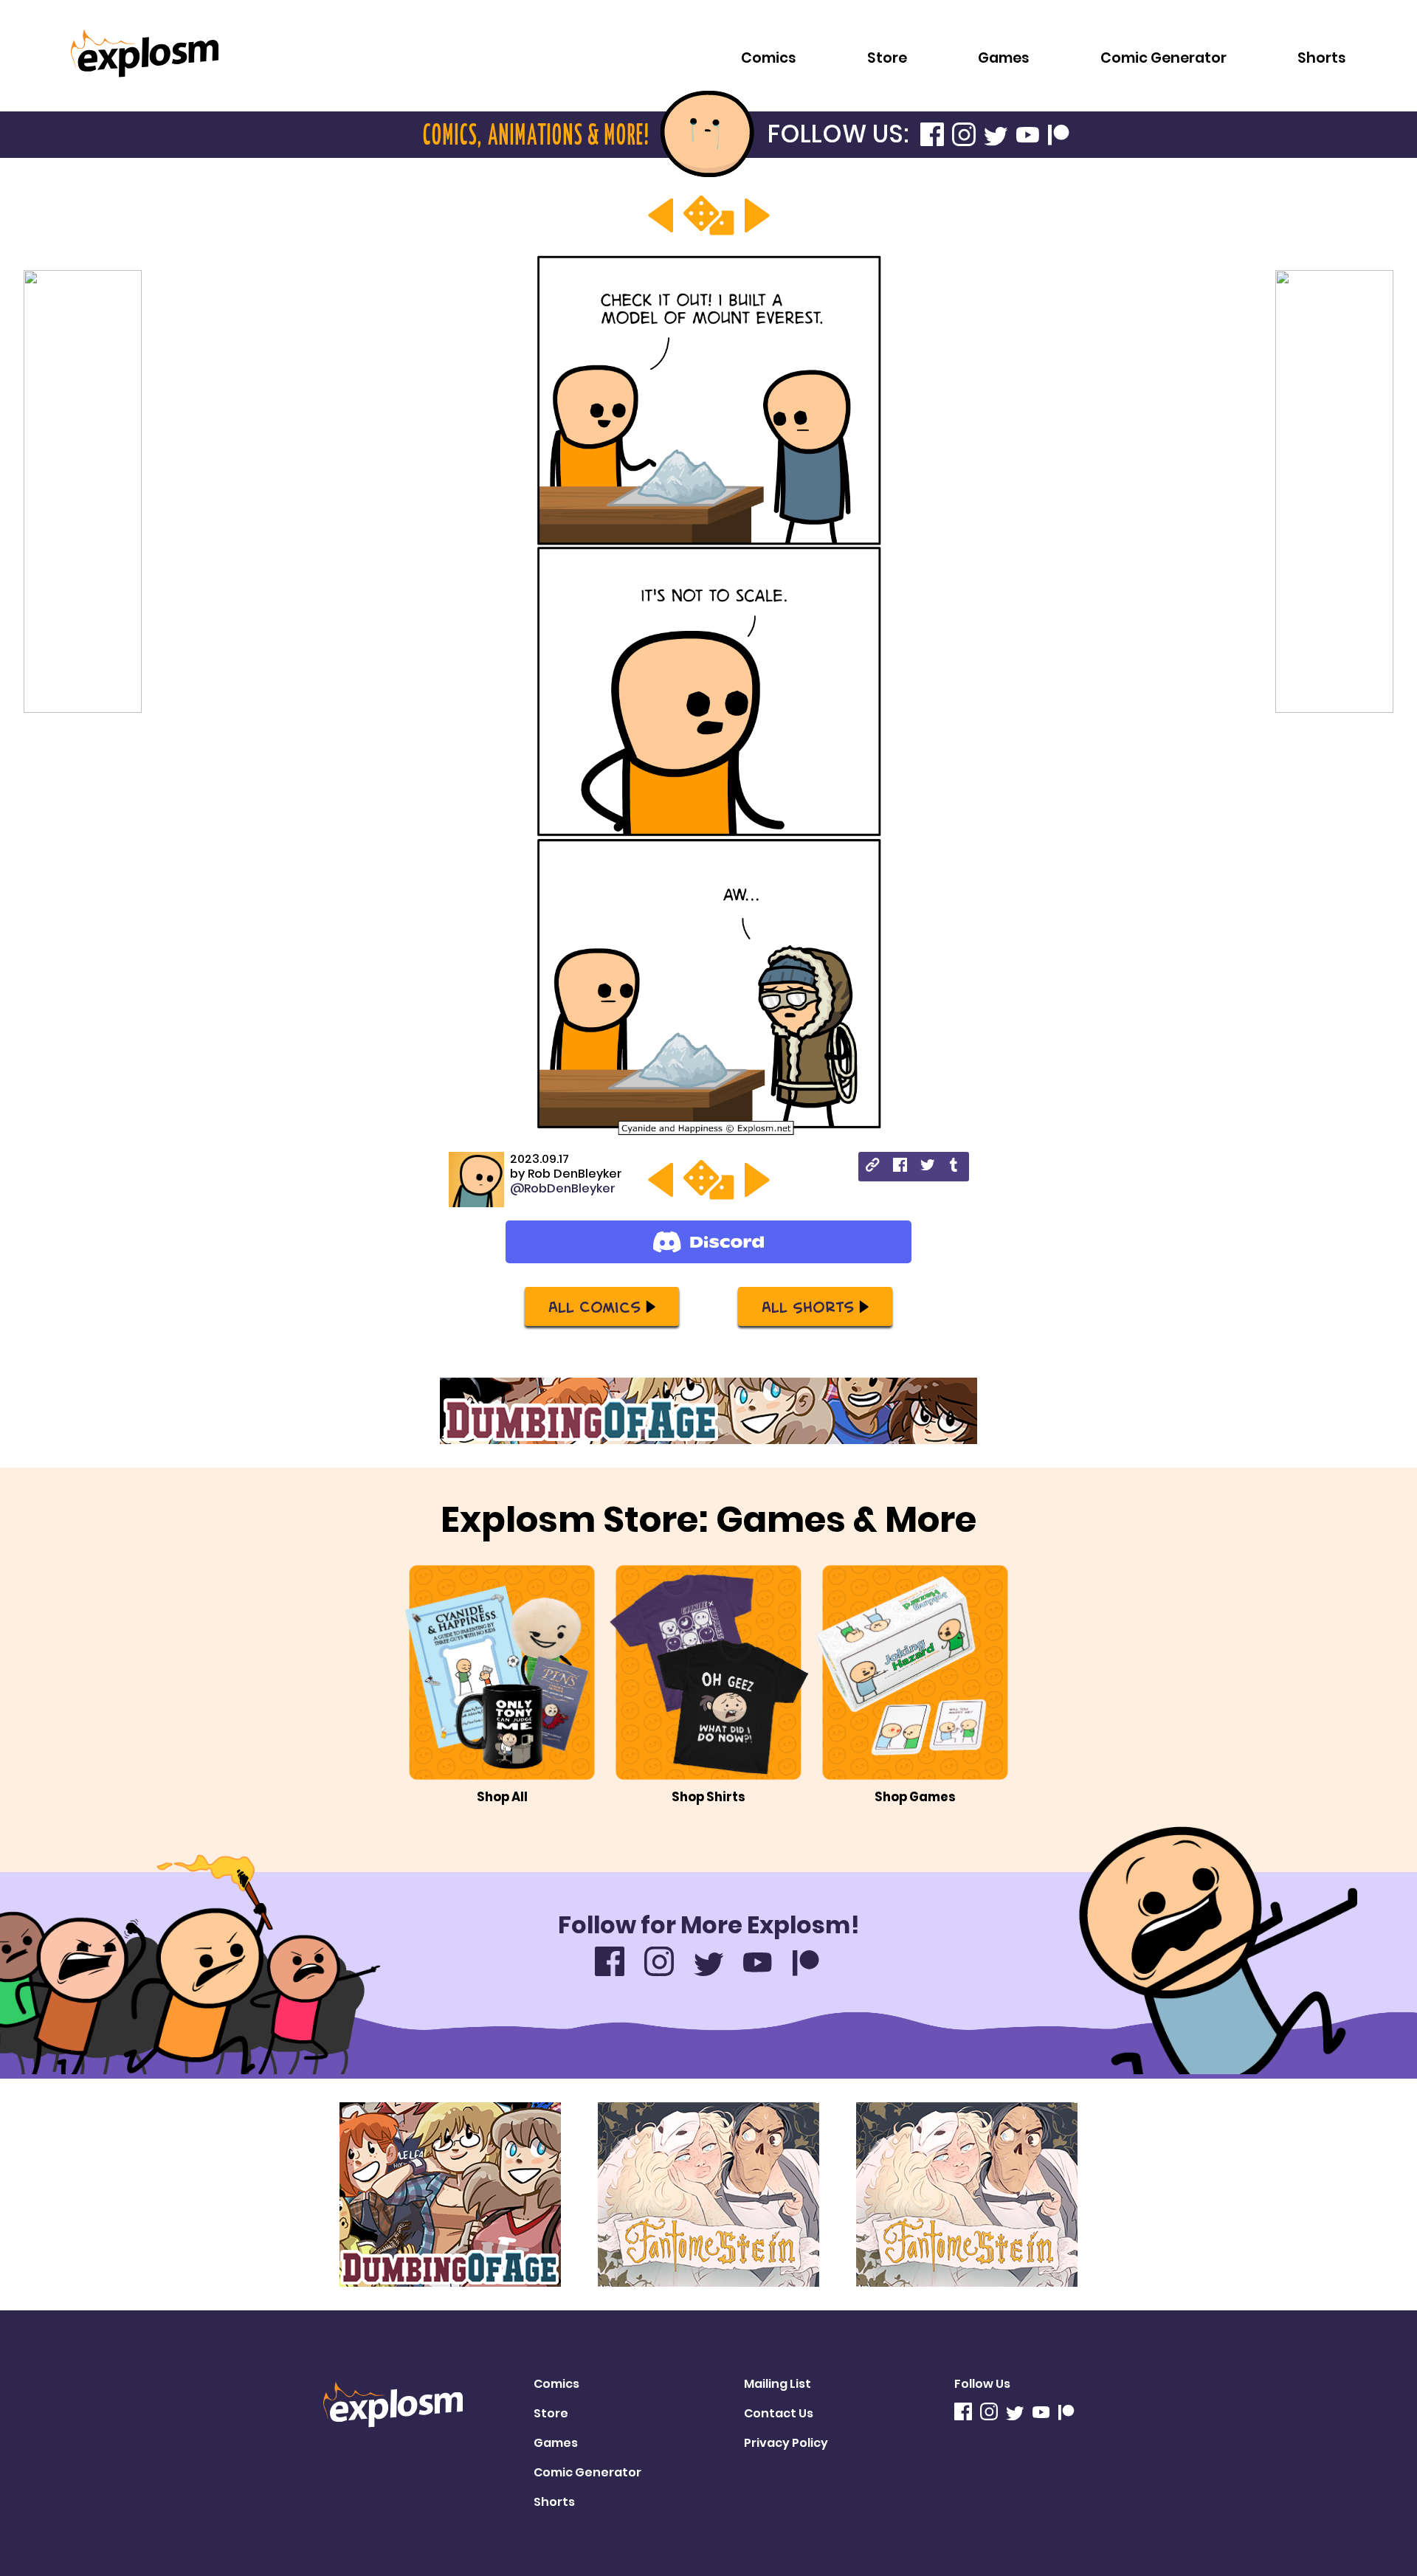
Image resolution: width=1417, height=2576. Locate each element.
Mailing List (778, 2384)
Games (1004, 58)
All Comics (594, 1306)
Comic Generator (1163, 58)
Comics (769, 58)
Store (887, 58)
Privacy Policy (786, 2443)
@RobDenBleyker (563, 1188)
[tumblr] (955, 1167)
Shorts (1322, 58)
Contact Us (779, 2413)
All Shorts (808, 1306)
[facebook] (900, 1167)
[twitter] (927, 1167)
